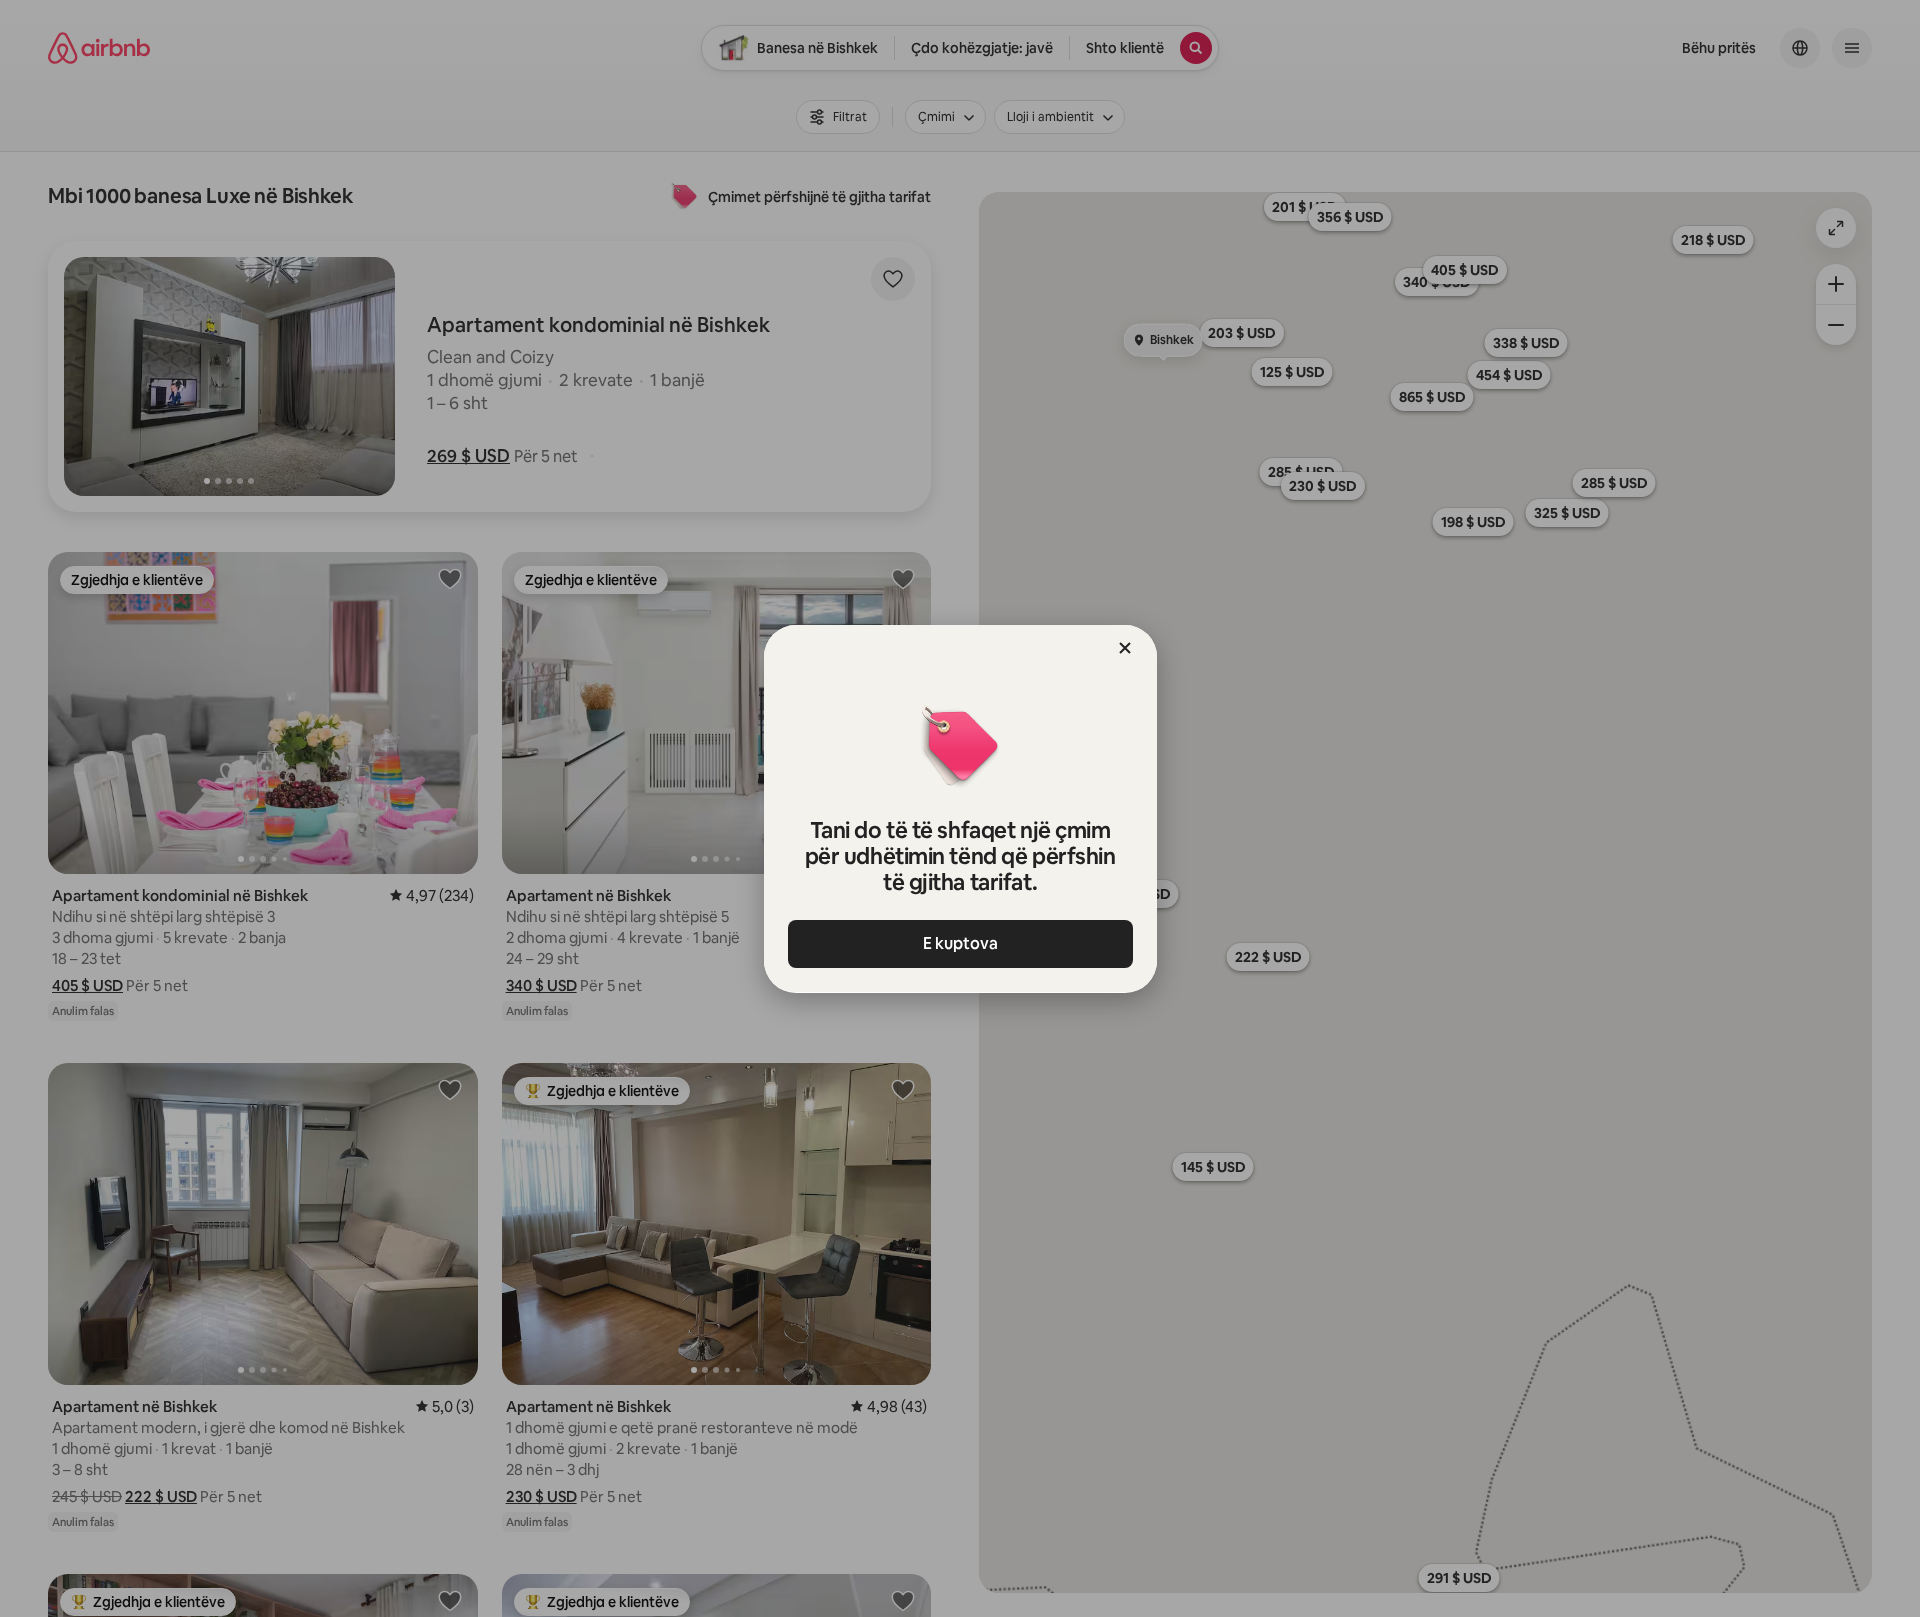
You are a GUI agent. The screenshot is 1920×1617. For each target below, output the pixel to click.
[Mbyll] (1125, 648)
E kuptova (960, 943)
